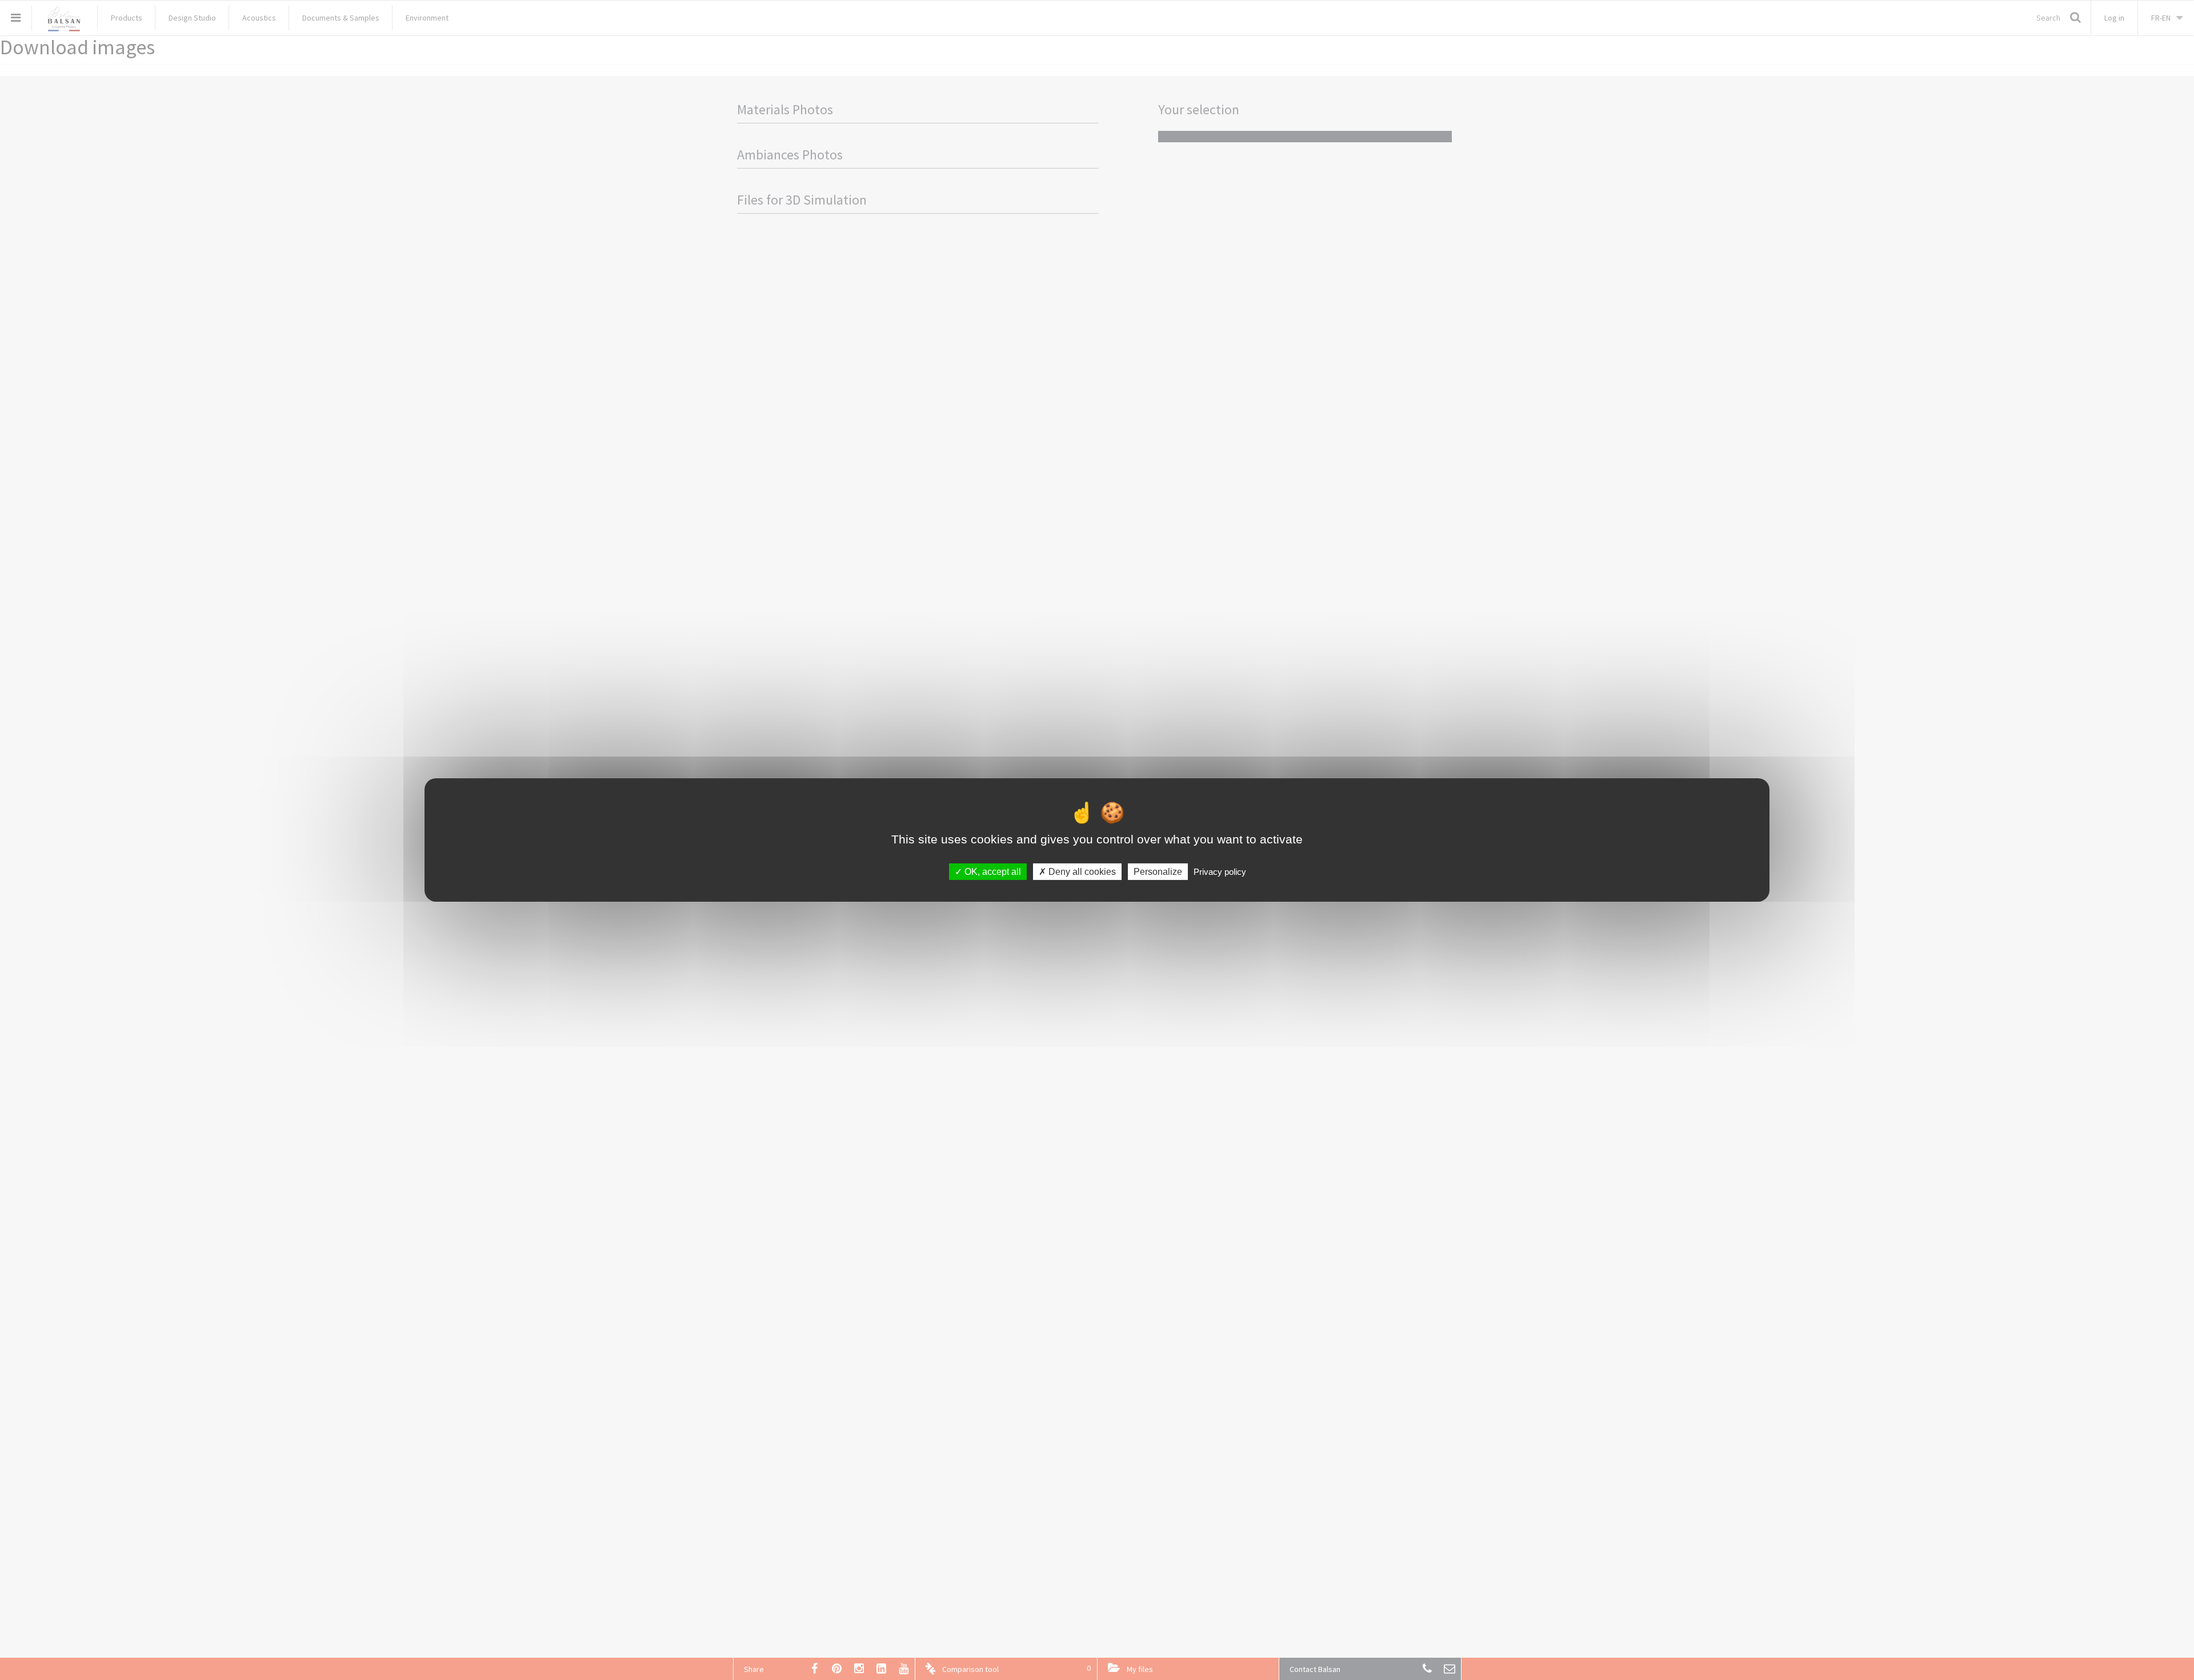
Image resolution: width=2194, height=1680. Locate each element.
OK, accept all (992, 872)
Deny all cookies (1081, 872)
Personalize (1158, 872)
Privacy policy (1220, 872)
